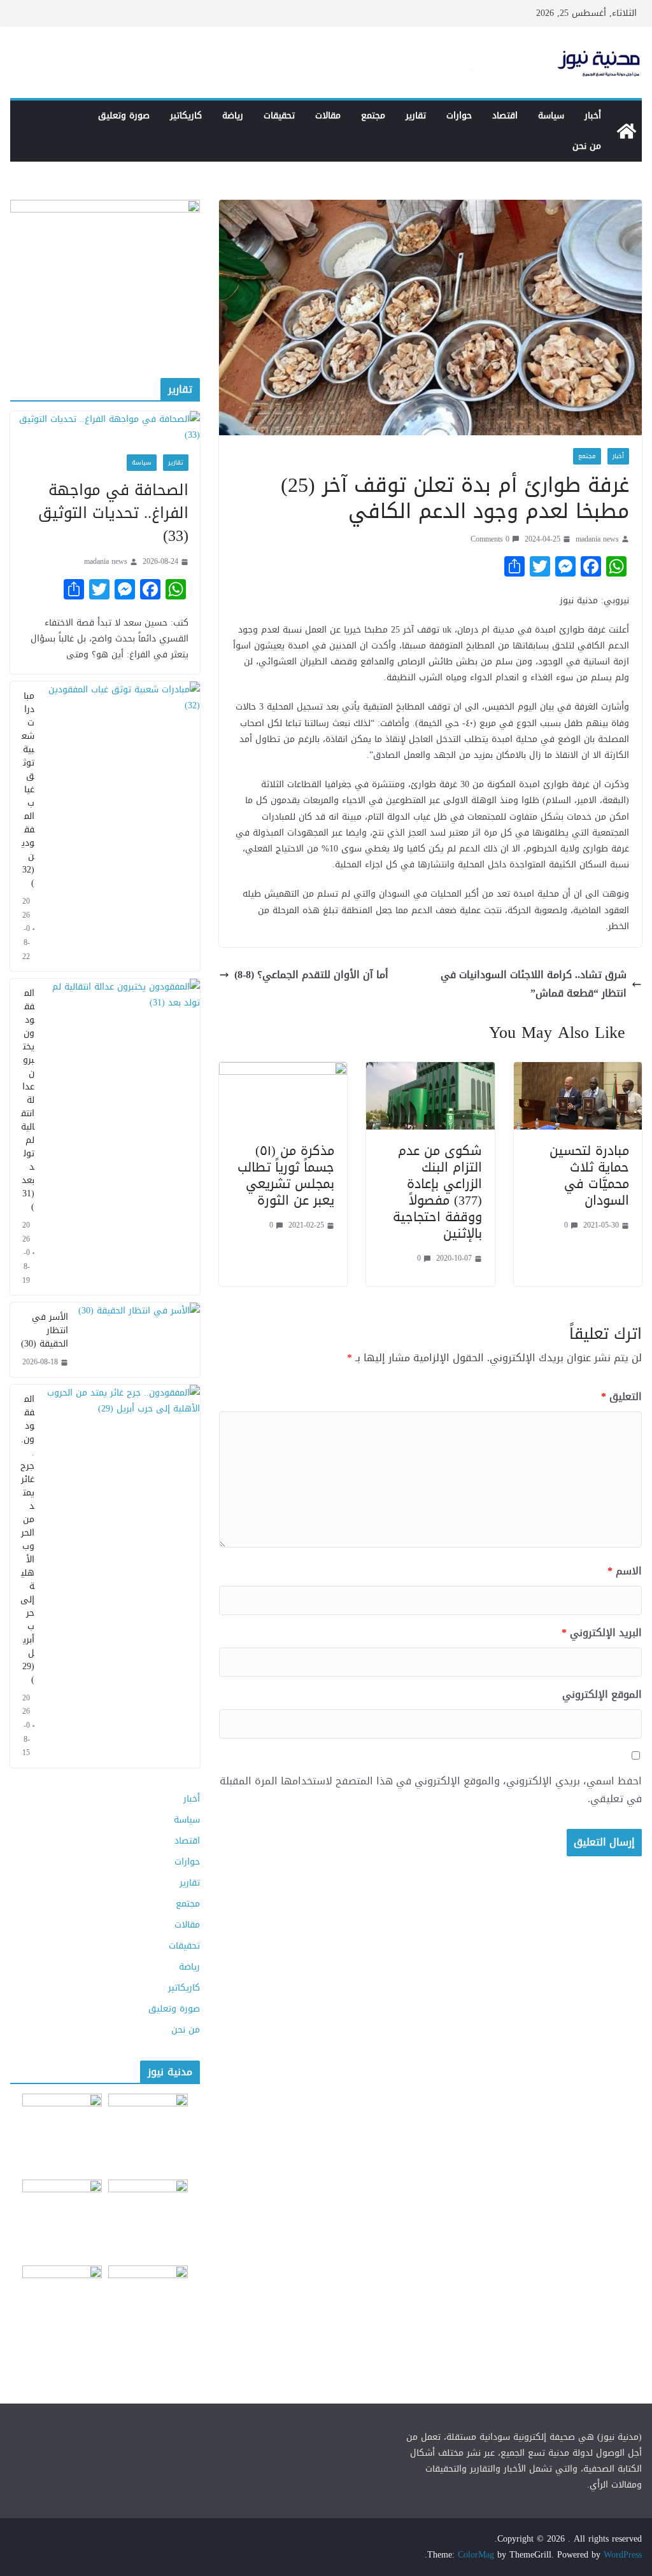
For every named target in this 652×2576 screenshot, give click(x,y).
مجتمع (373, 115)
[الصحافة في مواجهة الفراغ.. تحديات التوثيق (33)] (105, 427)
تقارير (416, 115)
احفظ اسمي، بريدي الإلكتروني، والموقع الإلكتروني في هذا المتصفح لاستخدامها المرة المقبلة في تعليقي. (431, 1791)
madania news (597, 539)
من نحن (587, 146)
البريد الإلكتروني (602, 1633)
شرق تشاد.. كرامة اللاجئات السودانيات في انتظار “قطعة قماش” (534, 984)
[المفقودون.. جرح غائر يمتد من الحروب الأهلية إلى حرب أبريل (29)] (122, 1576)
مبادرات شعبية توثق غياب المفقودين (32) (28, 789)
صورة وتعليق (124, 115)
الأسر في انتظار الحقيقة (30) (45, 1330)
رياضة (233, 115)
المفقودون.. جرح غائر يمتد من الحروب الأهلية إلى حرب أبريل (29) (27, 1539)
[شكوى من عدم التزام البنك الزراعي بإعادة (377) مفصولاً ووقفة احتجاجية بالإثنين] (430, 1071)
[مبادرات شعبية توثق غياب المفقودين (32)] (122, 826)
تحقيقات (279, 115)
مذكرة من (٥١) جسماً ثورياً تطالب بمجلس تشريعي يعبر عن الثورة (286, 1175)
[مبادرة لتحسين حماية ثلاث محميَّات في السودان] (578, 1071)
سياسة (551, 115)
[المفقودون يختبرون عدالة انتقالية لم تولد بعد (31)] (122, 1137)
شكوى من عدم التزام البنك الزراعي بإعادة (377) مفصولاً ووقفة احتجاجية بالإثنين (437, 1192)
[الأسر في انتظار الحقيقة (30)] (139, 1340)
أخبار (593, 115)
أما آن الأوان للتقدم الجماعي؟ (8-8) (311, 975)
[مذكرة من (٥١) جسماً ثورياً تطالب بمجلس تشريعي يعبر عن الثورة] (283, 1071)
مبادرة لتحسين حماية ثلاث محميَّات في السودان (589, 1175)
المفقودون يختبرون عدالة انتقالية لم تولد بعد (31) (28, 1100)
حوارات (459, 115)
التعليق (621, 1397)
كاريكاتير (186, 115)
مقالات (328, 115)
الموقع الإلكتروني (602, 1695)
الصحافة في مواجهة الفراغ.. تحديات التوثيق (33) (113, 513)
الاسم (625, 1571)
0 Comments (490, 539)
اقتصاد (505, 115)
